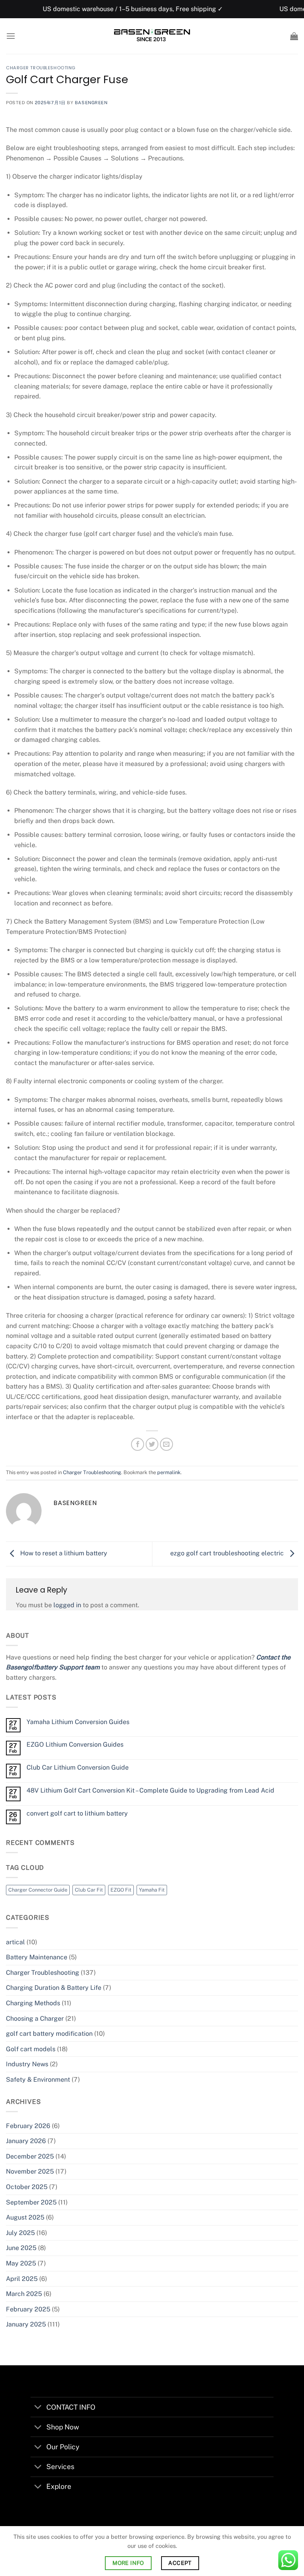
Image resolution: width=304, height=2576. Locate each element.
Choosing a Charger (35, 2019)
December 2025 (30, 2156)
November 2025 (30, 2171)
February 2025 (28, 2309)
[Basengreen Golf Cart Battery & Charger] (152, 36)
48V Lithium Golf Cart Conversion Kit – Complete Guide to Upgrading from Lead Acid (150, 1790)
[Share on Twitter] (152, 1444)
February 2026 (28, 2126)
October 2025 (27, 2187)
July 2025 (20, 2233)
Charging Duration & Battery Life (54, 1988)
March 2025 (24, 2294)
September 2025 (31, 2202)
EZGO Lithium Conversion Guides (75, 1744)
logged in (67, 1605)
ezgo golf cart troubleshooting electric (228, 1554)
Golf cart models (31, 2049)
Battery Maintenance (37, 1957)
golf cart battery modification (49, 2034)
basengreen (91, 103)
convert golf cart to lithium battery (77, 1813)
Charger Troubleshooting (41, 68)
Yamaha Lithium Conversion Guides (78, 1722)
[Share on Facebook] (138, 1444)
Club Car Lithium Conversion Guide (78, 1767)
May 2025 (21, 2263)
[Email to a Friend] (166, 1444)
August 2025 (25, 2217)
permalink (169, 1472)
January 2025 (26, 2324)
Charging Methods (33, 2003)
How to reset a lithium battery (63, 1554)
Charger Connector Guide (38, 1890)
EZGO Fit (121, 1890)
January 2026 (26, 2141)
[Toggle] (38, 2408)
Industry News (27, 2064)
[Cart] (294, 36)
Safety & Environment (38, 2080)
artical (15, 1942)
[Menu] (11, 36)
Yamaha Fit (152, 1890)
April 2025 (22, 2279)
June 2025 (21, 2248)
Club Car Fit (89, 1890)
